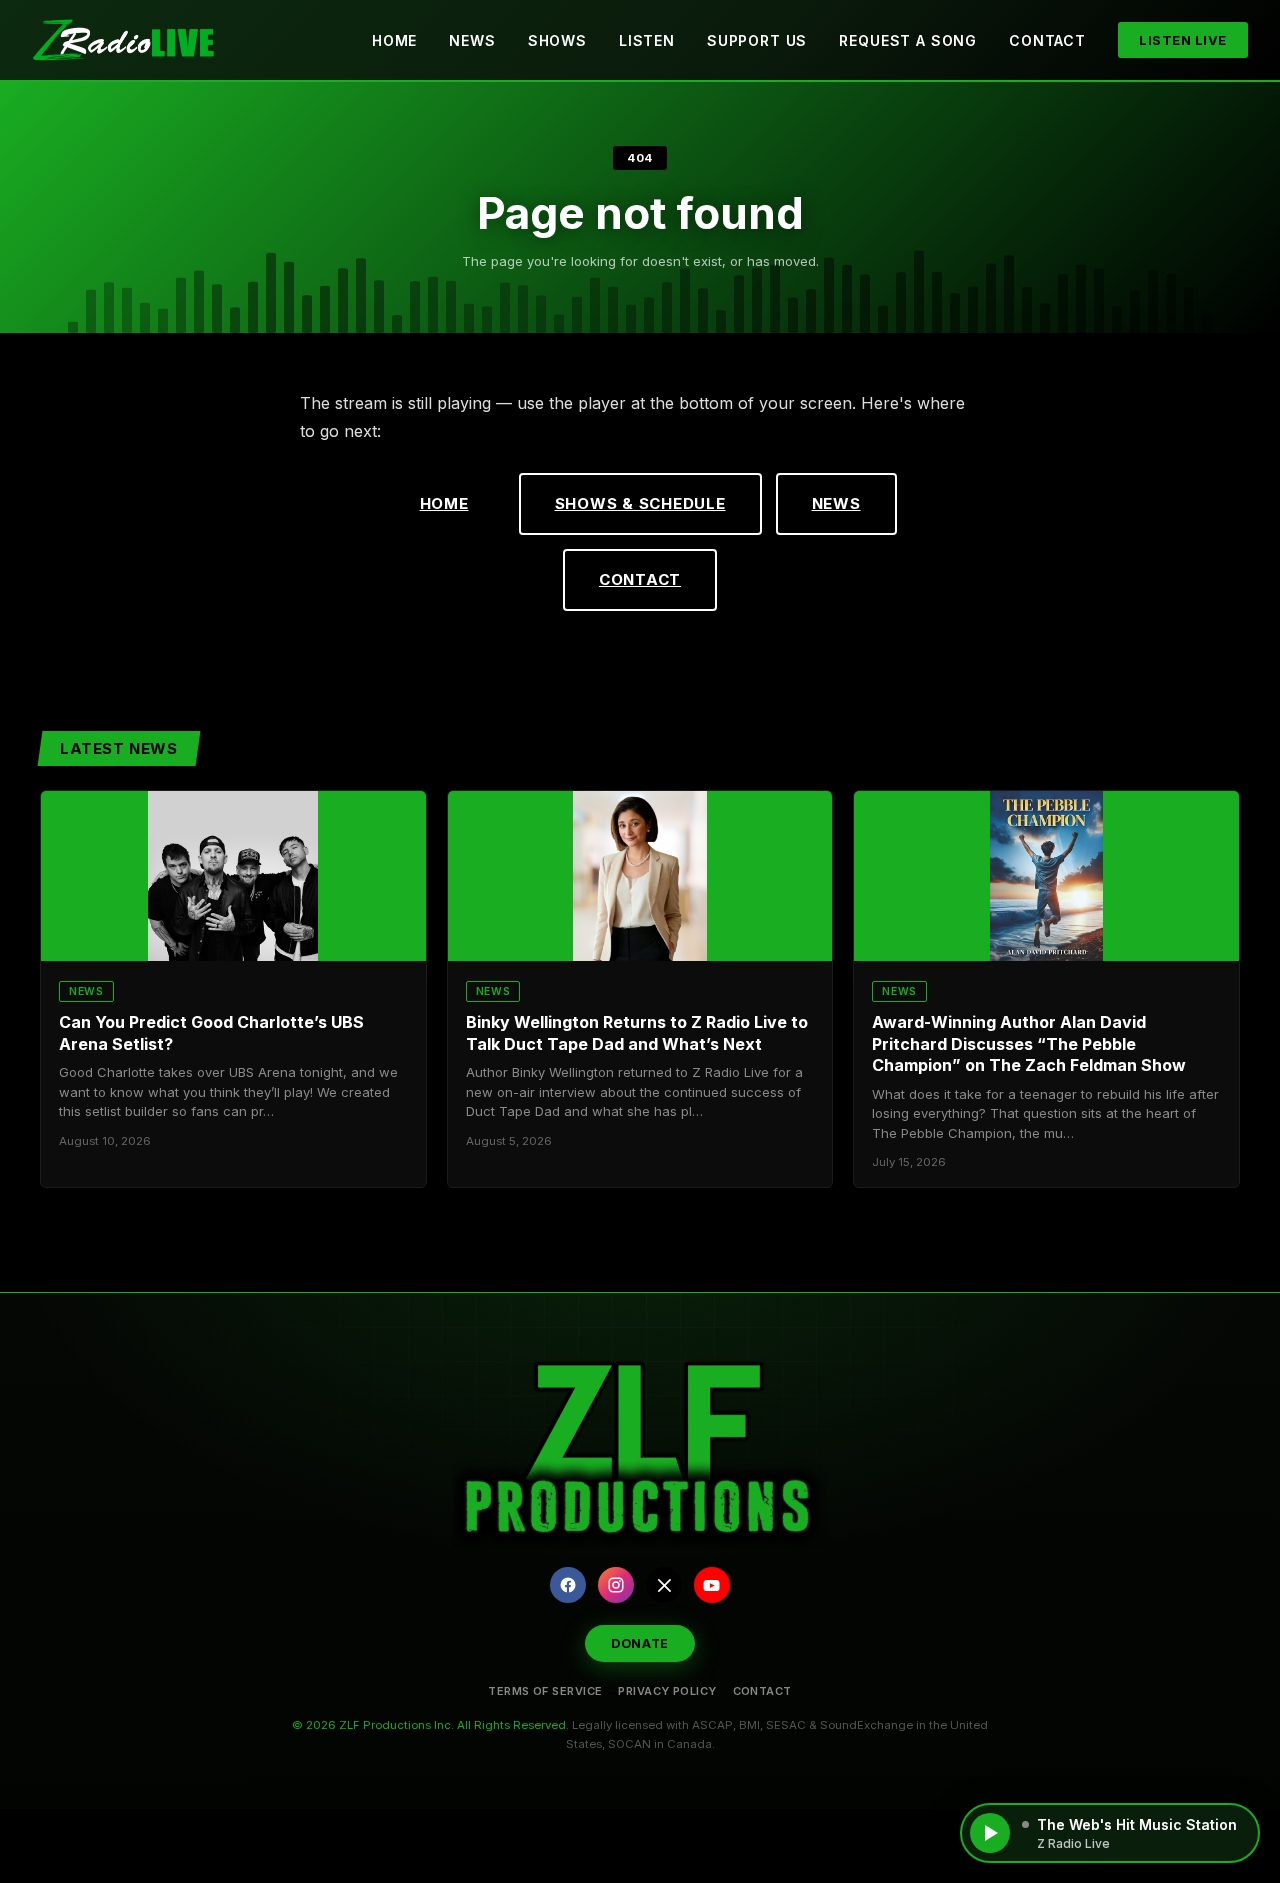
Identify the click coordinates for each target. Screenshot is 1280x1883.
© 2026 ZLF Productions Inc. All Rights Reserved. (430, 1725)
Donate (640, 1643)
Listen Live (1183, 40)
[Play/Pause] (990, 1833)
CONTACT (762, 1691)
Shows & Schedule (640, 503)
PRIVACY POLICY (667, 1691)
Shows (557, 40)
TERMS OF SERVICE (545, 1691)
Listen (647, 40)
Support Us (757, 40)
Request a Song (908, 40)
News (472, 40)
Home (394, 40)
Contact (1047, 40)
